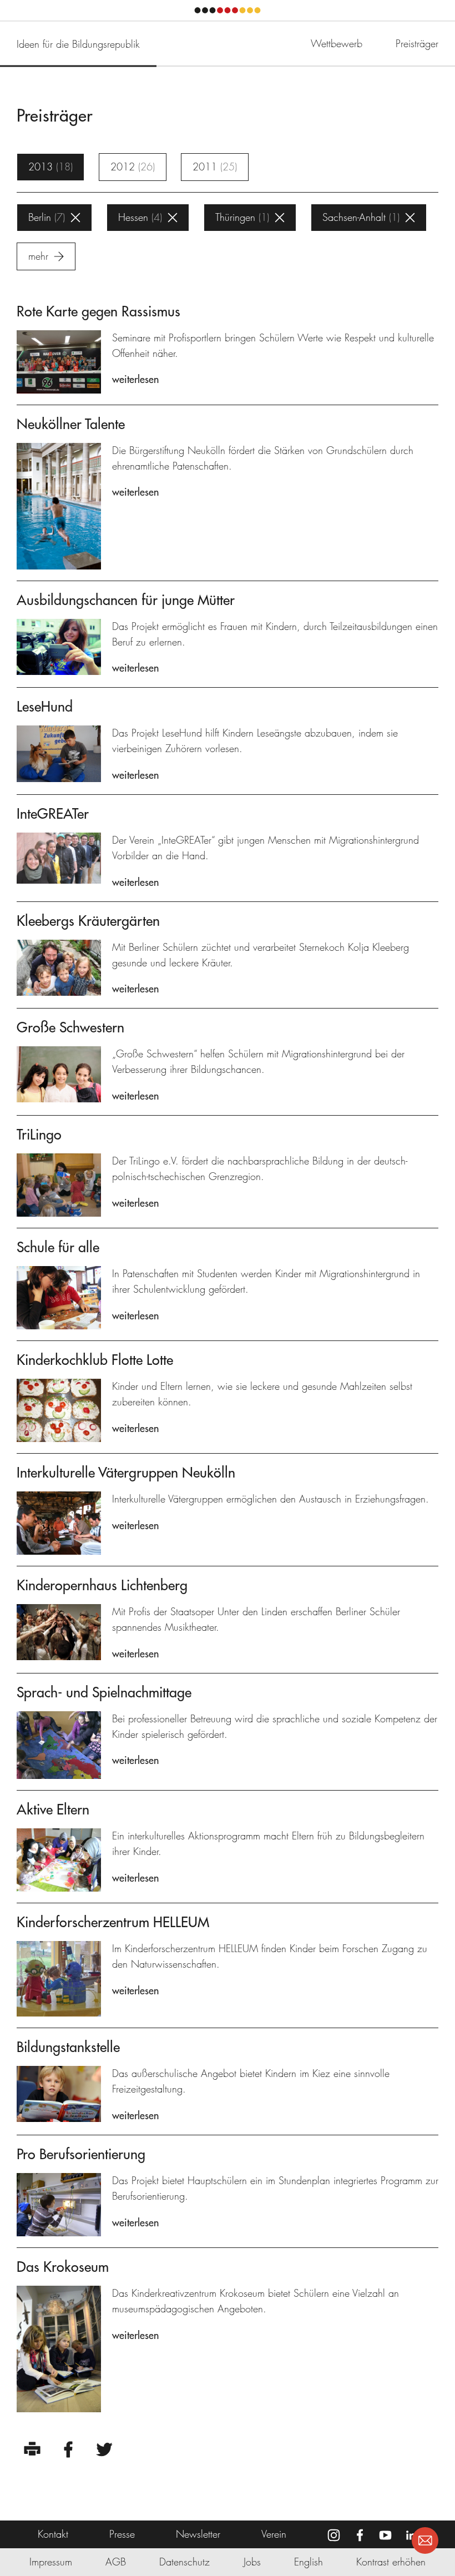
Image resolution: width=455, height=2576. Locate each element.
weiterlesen (135, 379)
